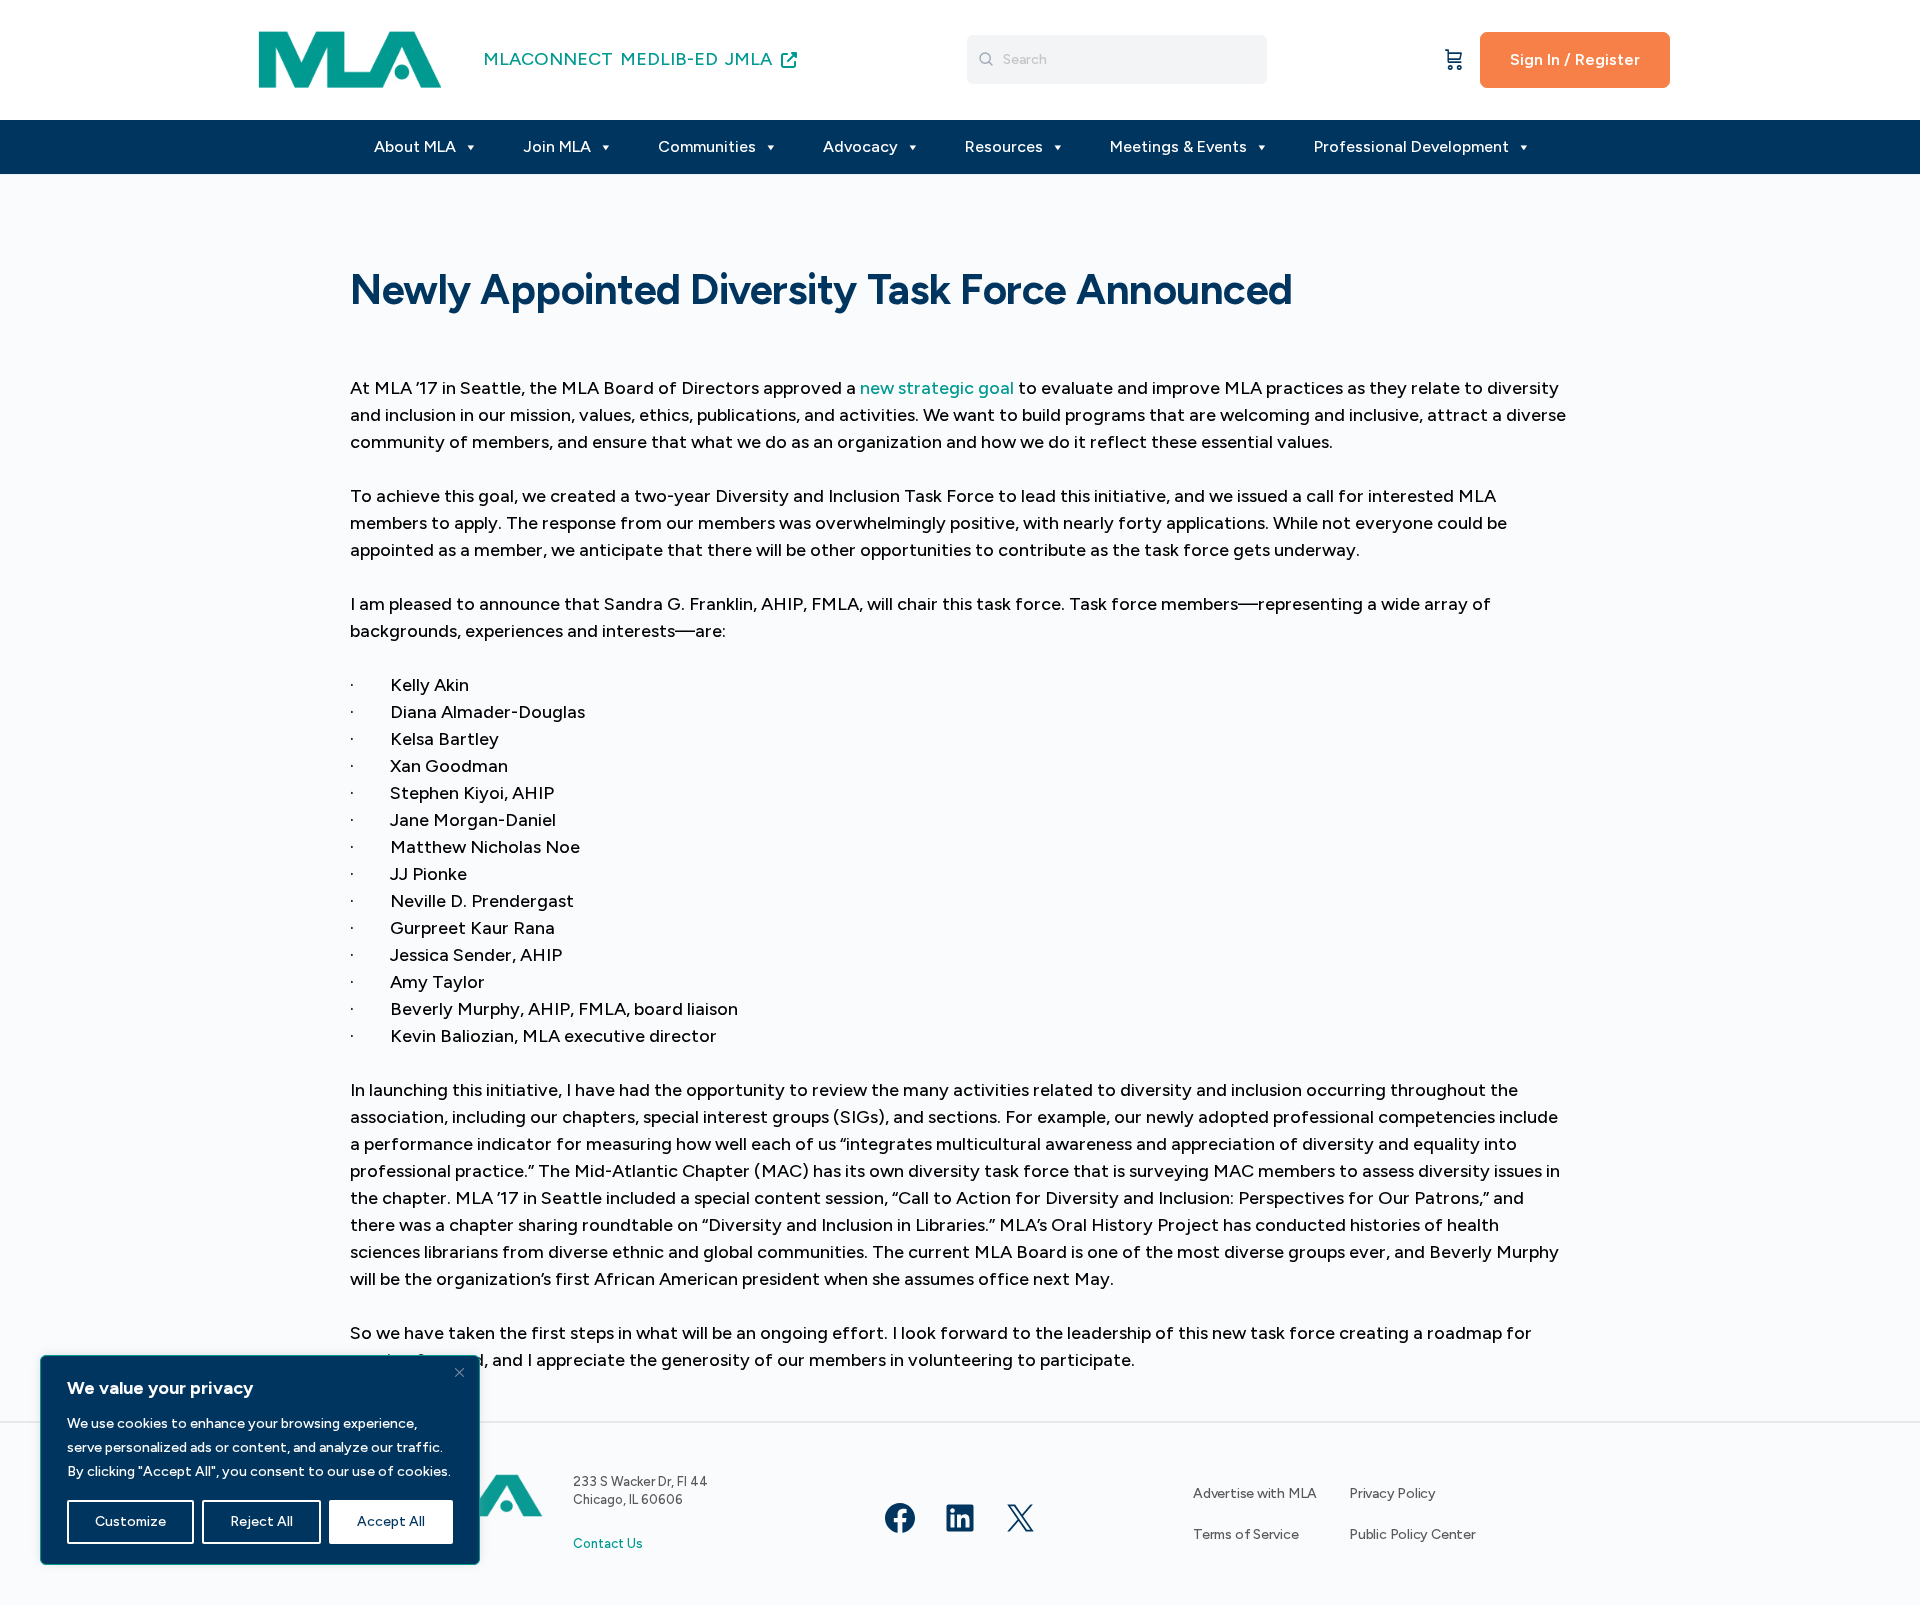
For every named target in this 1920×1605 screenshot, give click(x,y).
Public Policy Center (1412, 1534)
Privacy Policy (1392, 1493)
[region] (260, 1460)
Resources (1004, 146)
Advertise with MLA (1255, 1493)
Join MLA (557, 146)
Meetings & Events (1178, 146)
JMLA (750, 59)
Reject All (261, 1521)
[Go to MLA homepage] (350, 57)
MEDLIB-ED (669, 59)
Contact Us (608, 1543)
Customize (130, 1521)
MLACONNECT (548, 59)
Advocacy (860, 146)
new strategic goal (937, 388)
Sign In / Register (1575, 59)
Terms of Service (1246, 1534)
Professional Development (1411, 146)
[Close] (459, 1372)
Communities (707, 146)
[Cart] (1454, 60)
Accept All (391, 1521)
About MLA (415, 146)
